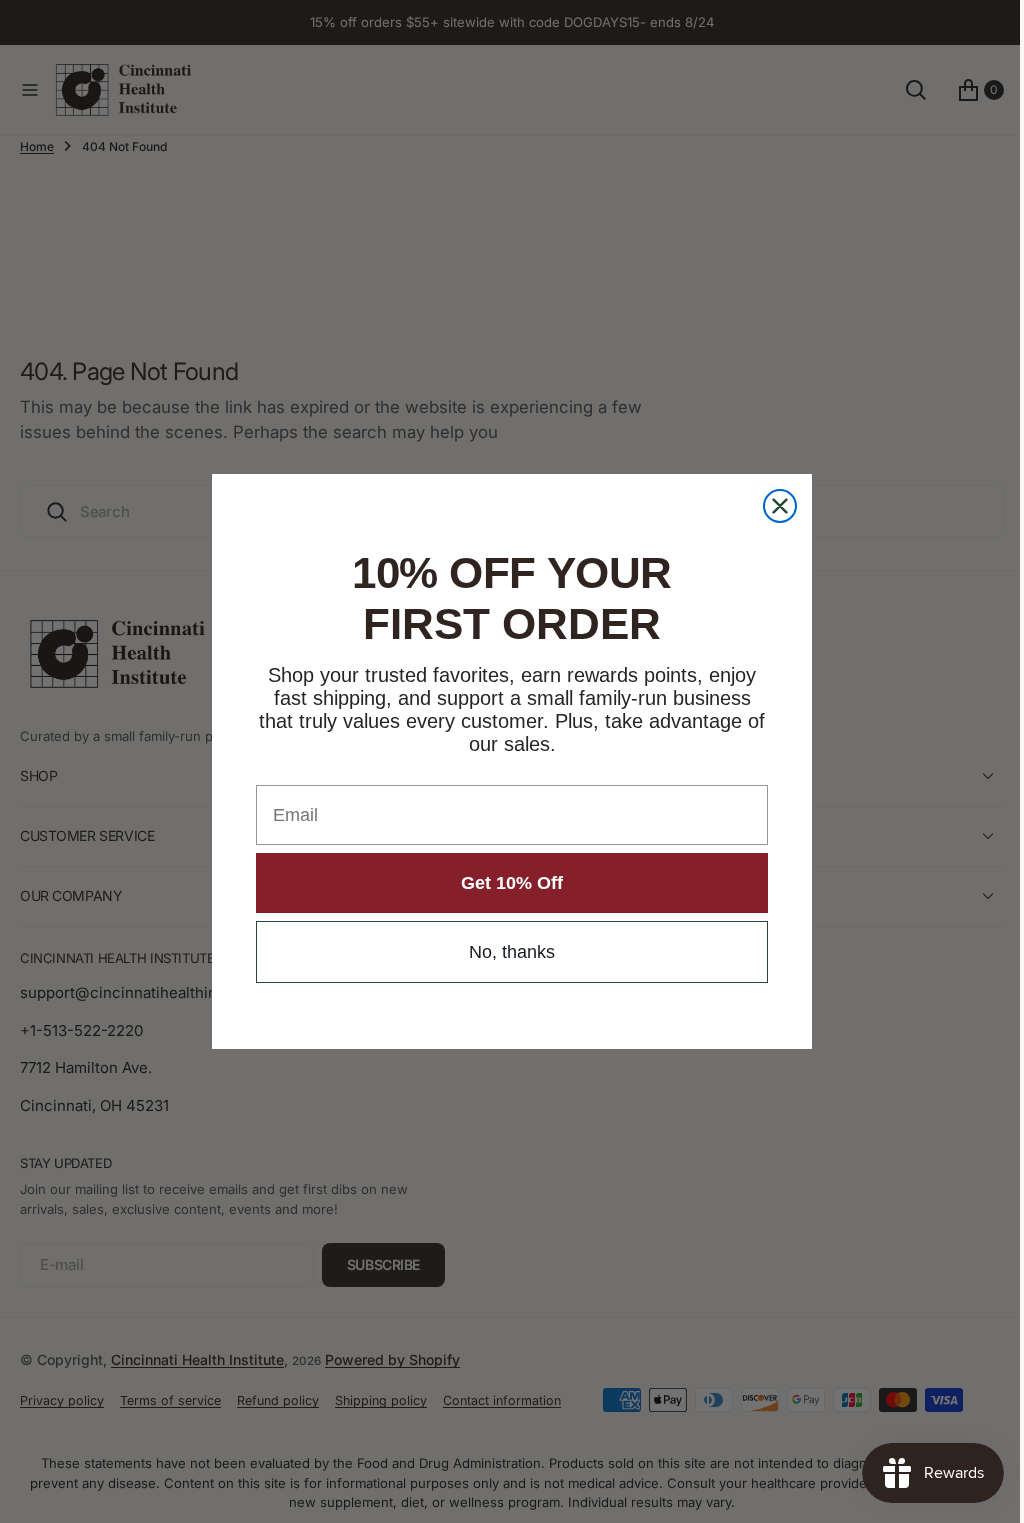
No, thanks (505, 952)
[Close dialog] (773, 506)
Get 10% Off (505, 883)
